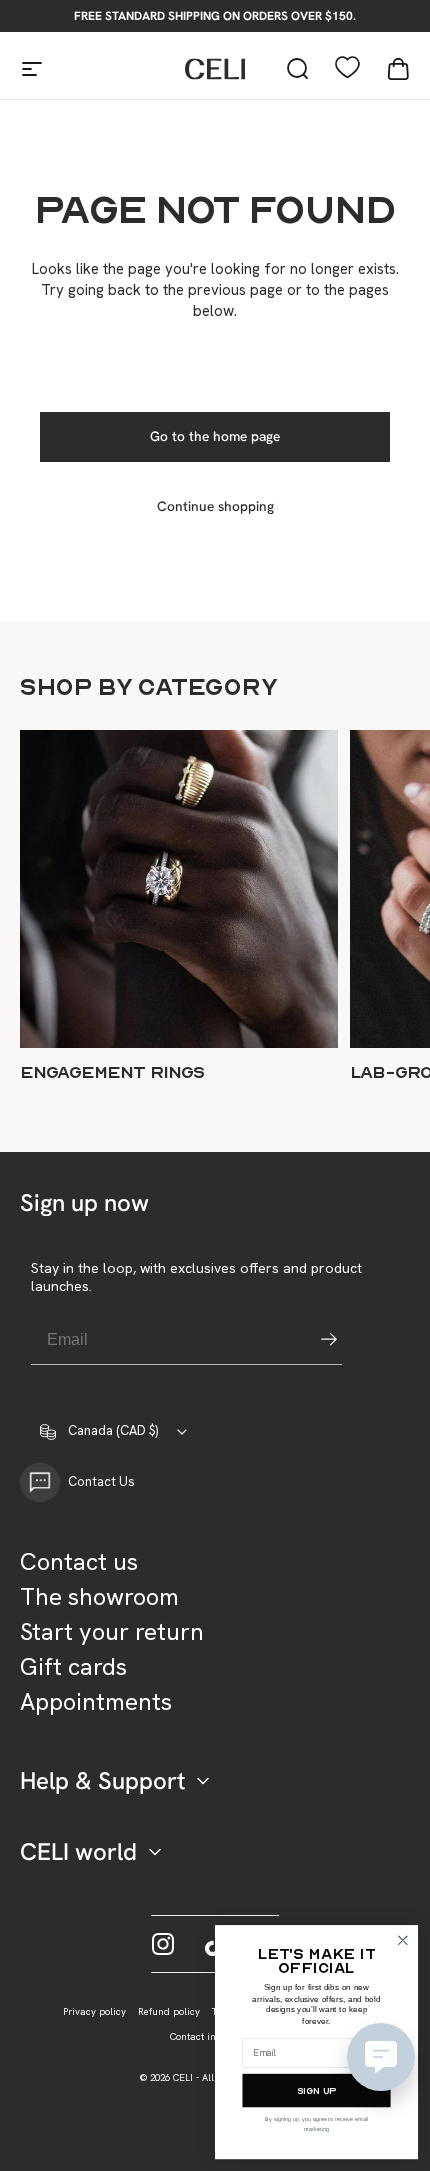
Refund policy (169, 2011)
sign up (316, 2090)
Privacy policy (94, 2011)
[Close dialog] (402, 1939)
